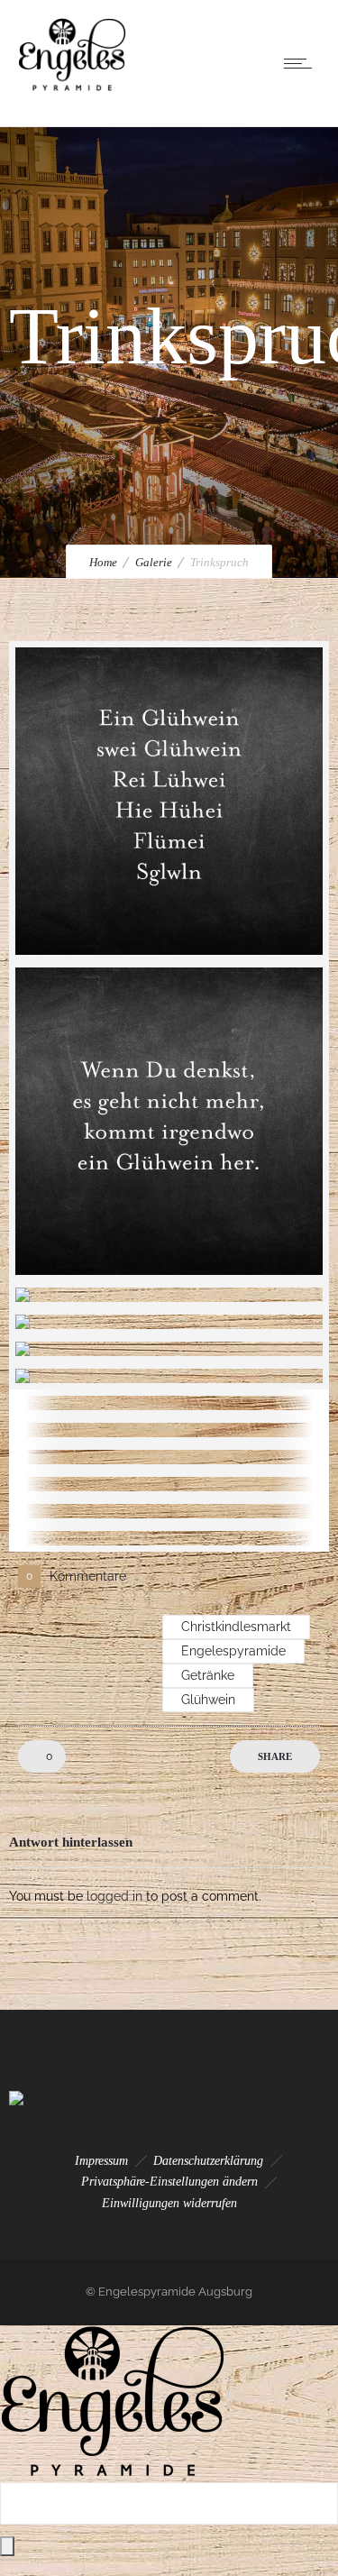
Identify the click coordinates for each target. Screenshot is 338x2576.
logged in (114, 1896)
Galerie (154, 562)
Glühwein (208, 1700)
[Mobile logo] (113, 2472)
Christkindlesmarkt (236, 1627)
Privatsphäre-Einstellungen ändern (169, 2182)
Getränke (208, 1675)
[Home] (72, 87)
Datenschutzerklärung (208, 2161)
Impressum (101, 2161)
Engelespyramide (233, 1651)
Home (103, 562)
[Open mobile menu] (302, 63)
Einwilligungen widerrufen (169, 2203)
